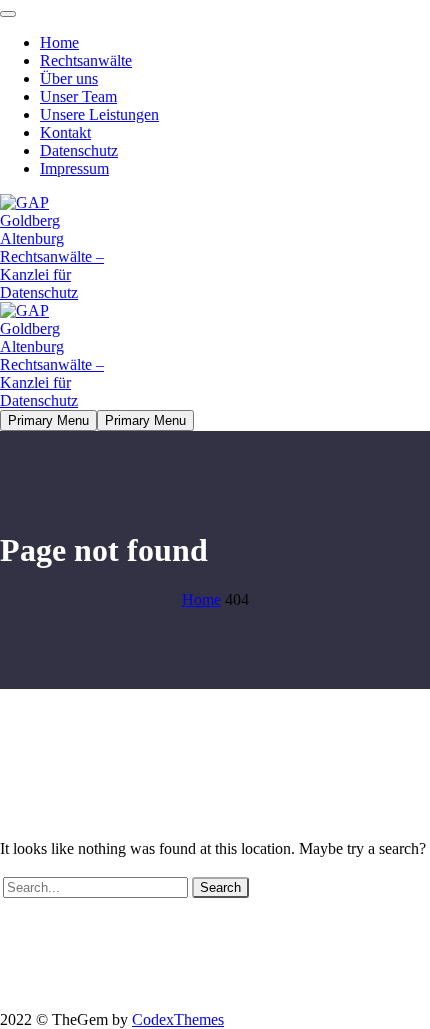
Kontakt (65, 132)
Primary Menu (48, 420)
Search (220, 887)
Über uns (69, 78)
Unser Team (78, 96)
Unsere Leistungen (99, 114)
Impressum (74, 168)
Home (59, 42)
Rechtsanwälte (86, 60)
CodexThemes (178, 1019)
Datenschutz (79, 150)
